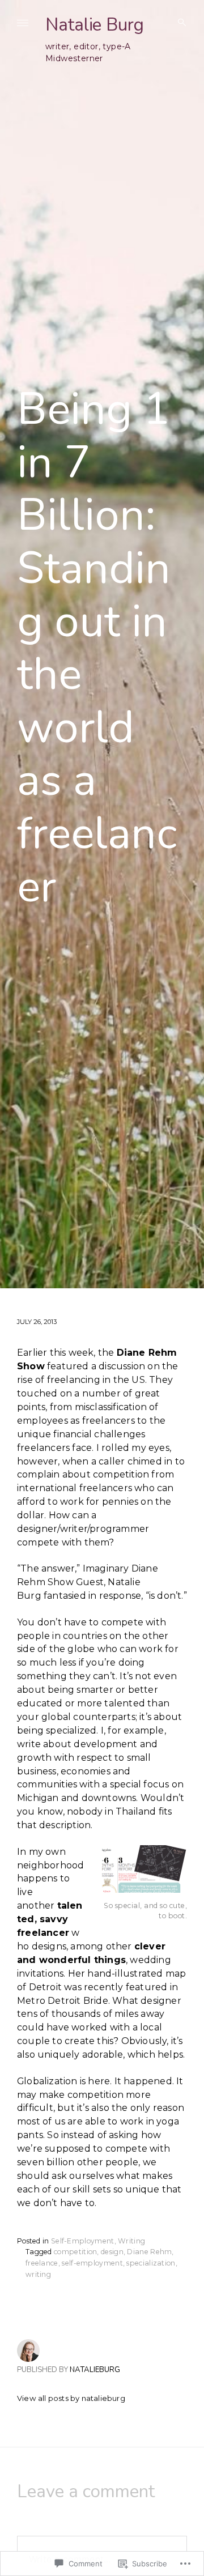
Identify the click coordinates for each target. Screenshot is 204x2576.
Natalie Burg (95, 25)
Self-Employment (83, 2241)
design (112, 2252)
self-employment (92, 2263)
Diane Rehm (149, 2252)
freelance (42, 2263)
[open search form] (178, 23)
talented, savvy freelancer (50, 1919)
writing (38, 2274)
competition (75, 2252)
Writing (131, 2241)
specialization (151, 2263)
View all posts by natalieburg (71, 2398)
